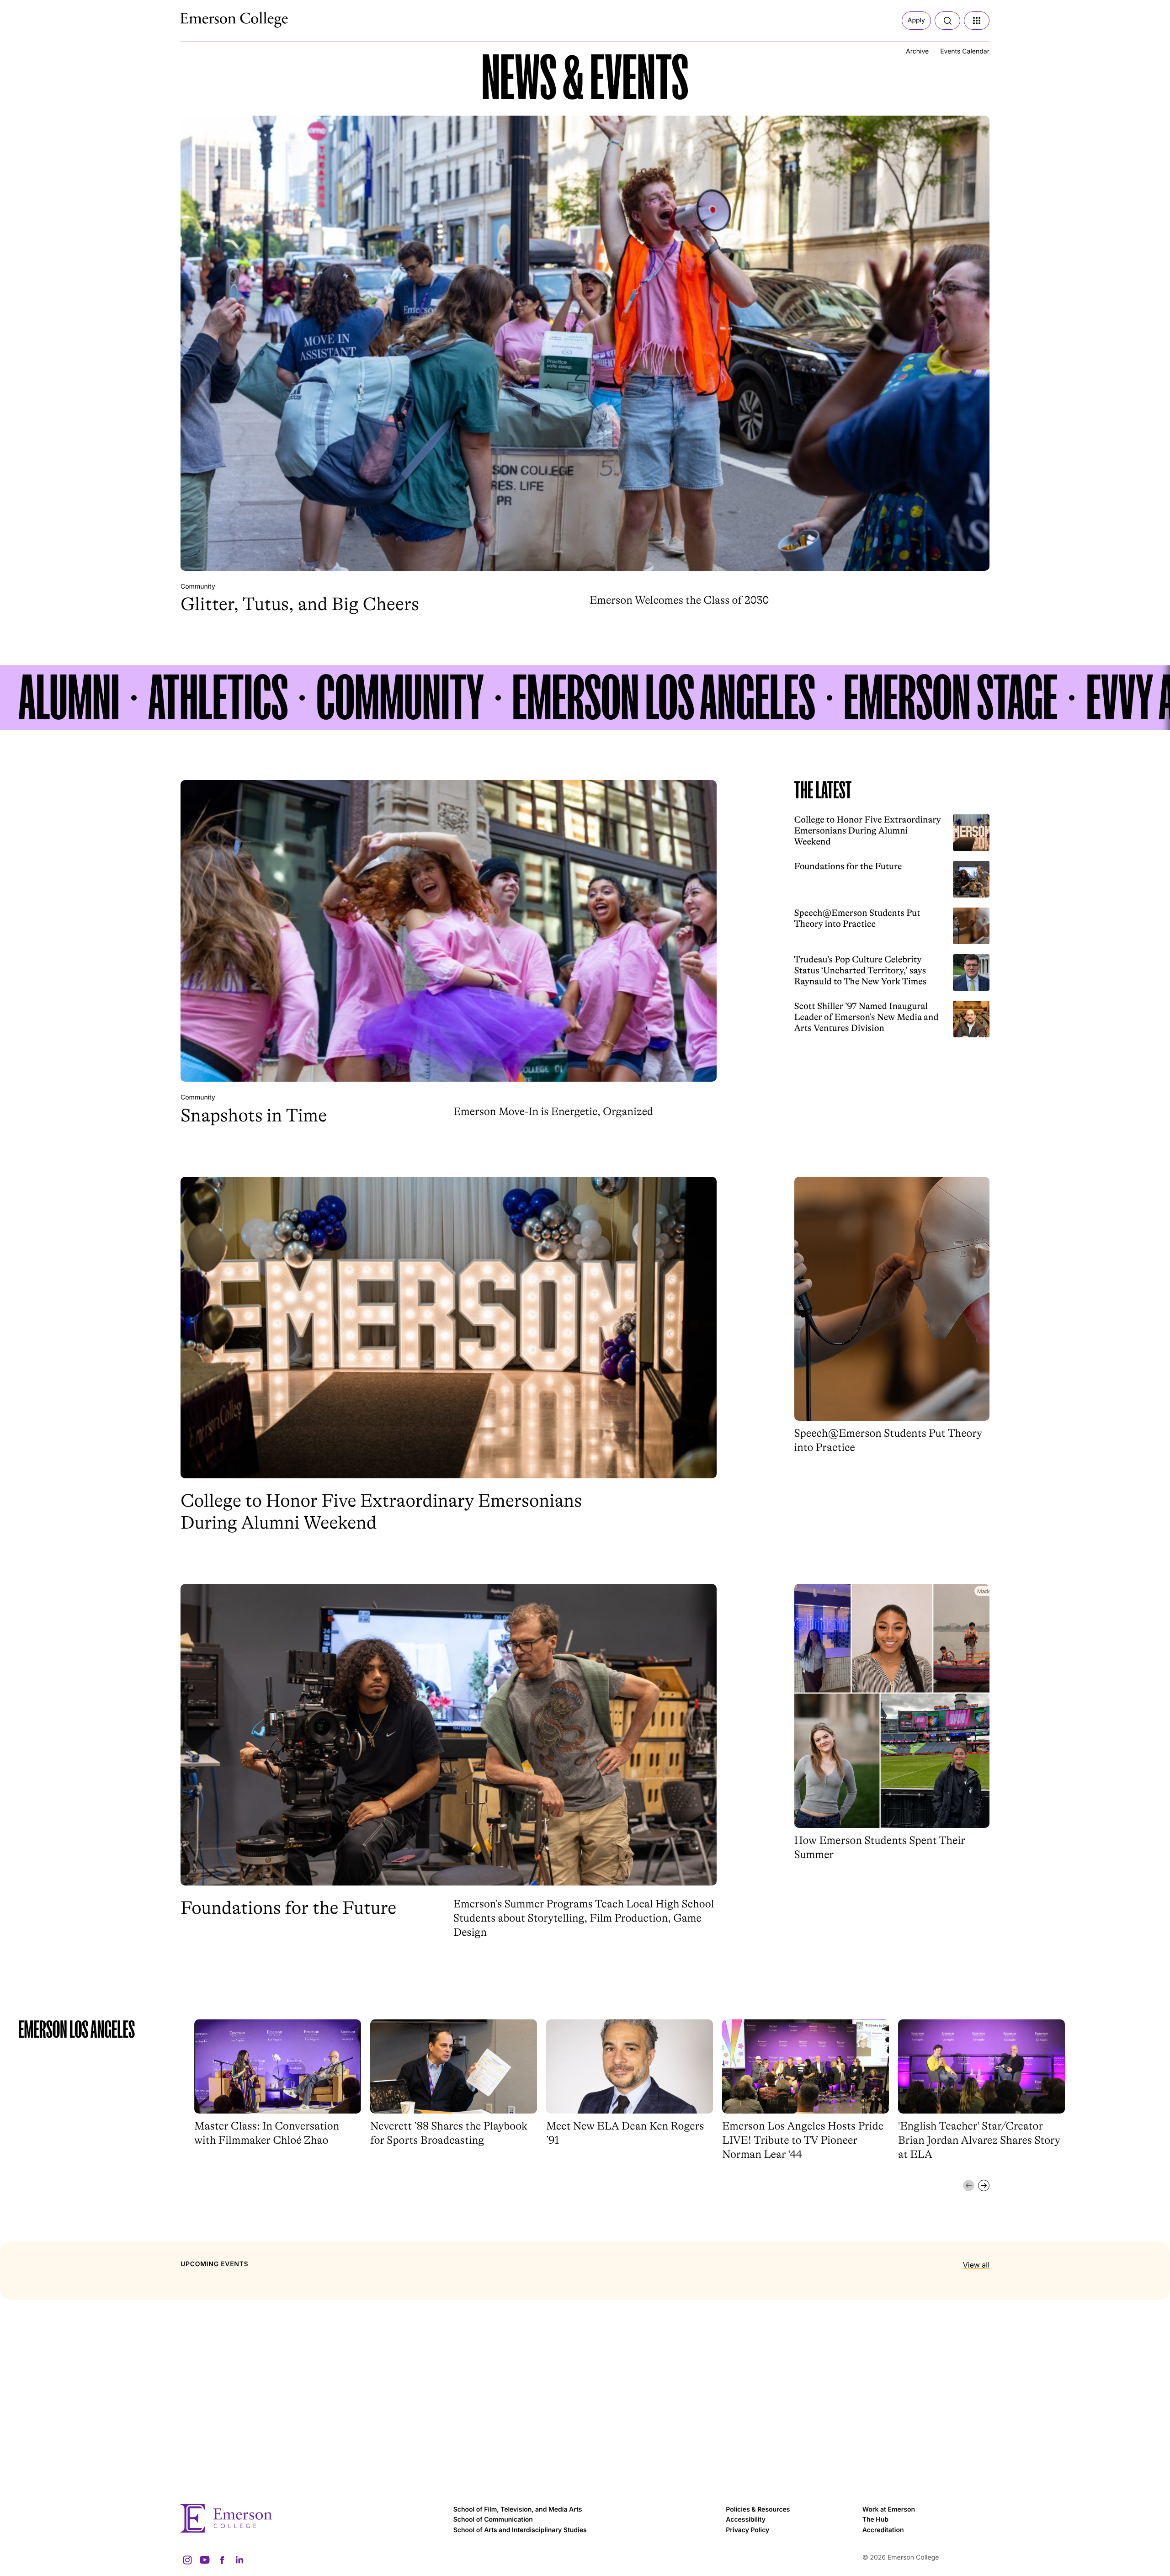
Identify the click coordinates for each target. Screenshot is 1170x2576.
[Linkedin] (239, 2560)
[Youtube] (205, 2560)
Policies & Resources (758, 2510)
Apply (916, 20)
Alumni (69, 698)
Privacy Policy (747, 2530)
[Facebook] (222, 2560)
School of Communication (493, 2520)
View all (976, 2265)
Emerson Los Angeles (664, 698)
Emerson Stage (951, 698)
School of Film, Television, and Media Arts (518, 2510)
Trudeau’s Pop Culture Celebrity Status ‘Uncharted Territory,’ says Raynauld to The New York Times (861, 970)
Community (198, 587)
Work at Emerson (889, 2510)
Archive (917, 51)
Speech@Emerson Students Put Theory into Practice (857, 918)
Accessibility (746, 2520)
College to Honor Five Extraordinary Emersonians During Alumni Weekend (868, 831)
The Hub (875, 2520)
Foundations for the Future (848, 866)
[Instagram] (187, 2560)
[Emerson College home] (312, 2518)
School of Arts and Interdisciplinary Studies (520, 2530)
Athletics (218, 698)
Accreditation (883, 2530)
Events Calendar (965, 51)
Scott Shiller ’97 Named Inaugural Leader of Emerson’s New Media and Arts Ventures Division (867, 1017)
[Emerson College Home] (217, 17)
